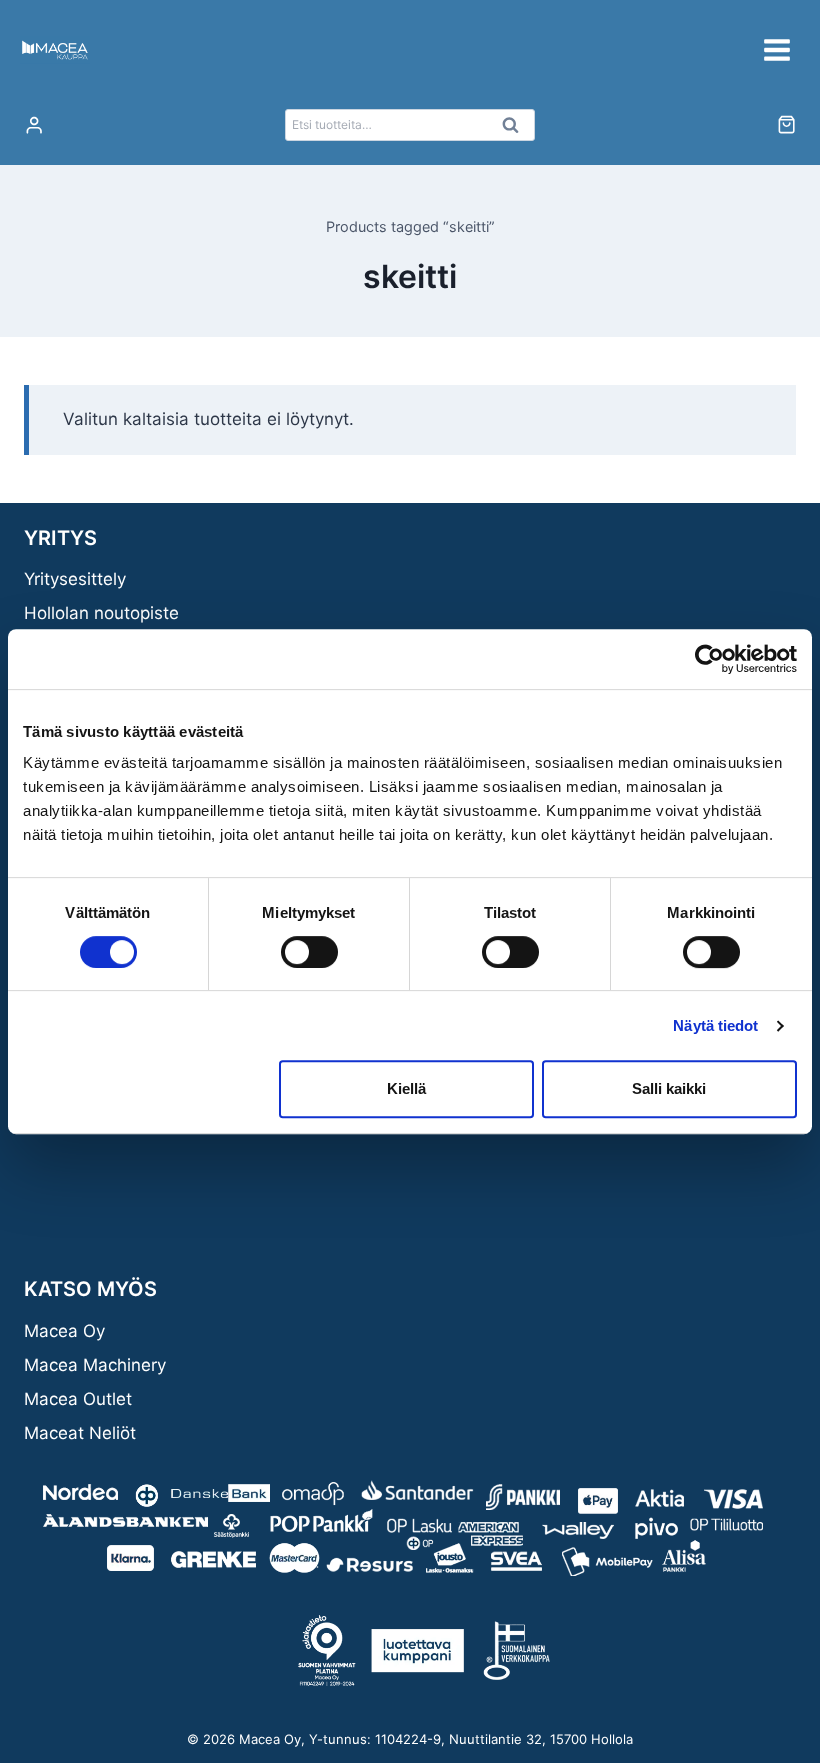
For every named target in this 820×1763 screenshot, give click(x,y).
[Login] (34, 125)
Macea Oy (64, 1331)
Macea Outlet (78, 1399)
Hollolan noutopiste (101, 613)
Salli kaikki (669, 1088)
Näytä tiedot (715, 1025)
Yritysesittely (75, 579)
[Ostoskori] (786, 124)
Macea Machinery (95, 1365)
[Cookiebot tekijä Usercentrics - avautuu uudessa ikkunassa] (709, 659)
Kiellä (406, 1088)
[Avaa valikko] (776, 49)
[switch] (309, 952)
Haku (516, 130)
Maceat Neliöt (80, 1433)
